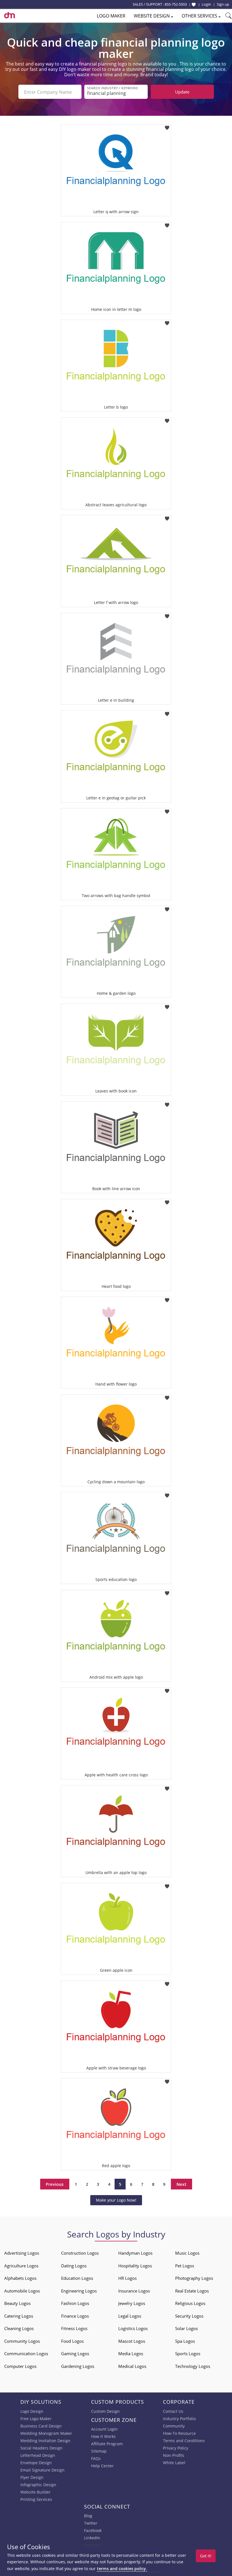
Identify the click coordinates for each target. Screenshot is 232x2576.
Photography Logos (194, 2278)
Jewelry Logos (132, 2303)
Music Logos (187, 2253)
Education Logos (77, 2278)
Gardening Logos (78, 2366)
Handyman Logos (135, 2253)
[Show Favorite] (194, 5)
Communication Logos (26, 2353)
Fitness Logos (74, 2328)
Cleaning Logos (19, 2328)
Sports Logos (188, 2353)
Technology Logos (193, 2366)
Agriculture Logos (21, 2266)
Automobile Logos (22, 2291)
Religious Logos (190, 2303)
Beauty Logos (17, 2303)
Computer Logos (20, 2366)
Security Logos (189, 2316)
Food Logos (72, 2341)
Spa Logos (185, 2341)
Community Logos (22, 2341)
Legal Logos (130, 2316)
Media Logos (131, 2353)
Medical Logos (132, 2366)
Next (181, 2184)
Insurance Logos (134, 2291)
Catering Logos (19, 2316)
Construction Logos (80, 2253)
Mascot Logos (132, 2341)
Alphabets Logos (20, 2278)
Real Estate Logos (192, 2291)
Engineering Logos (79, 2291)
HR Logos (127, 2278)
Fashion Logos (75, 2303)
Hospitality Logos (135, 2266)
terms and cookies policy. (122, 2569)
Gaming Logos (75, 2353)
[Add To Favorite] (167, 126)
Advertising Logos (22, 2253)
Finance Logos (75, 2316)
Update (182, 92)
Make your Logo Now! (116, 2200)
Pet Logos (185, 2266)
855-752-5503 (176, 4)
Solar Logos (186, 2328)
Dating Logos (74, 2266)
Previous (55, 2184)
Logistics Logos (133, 2328)
